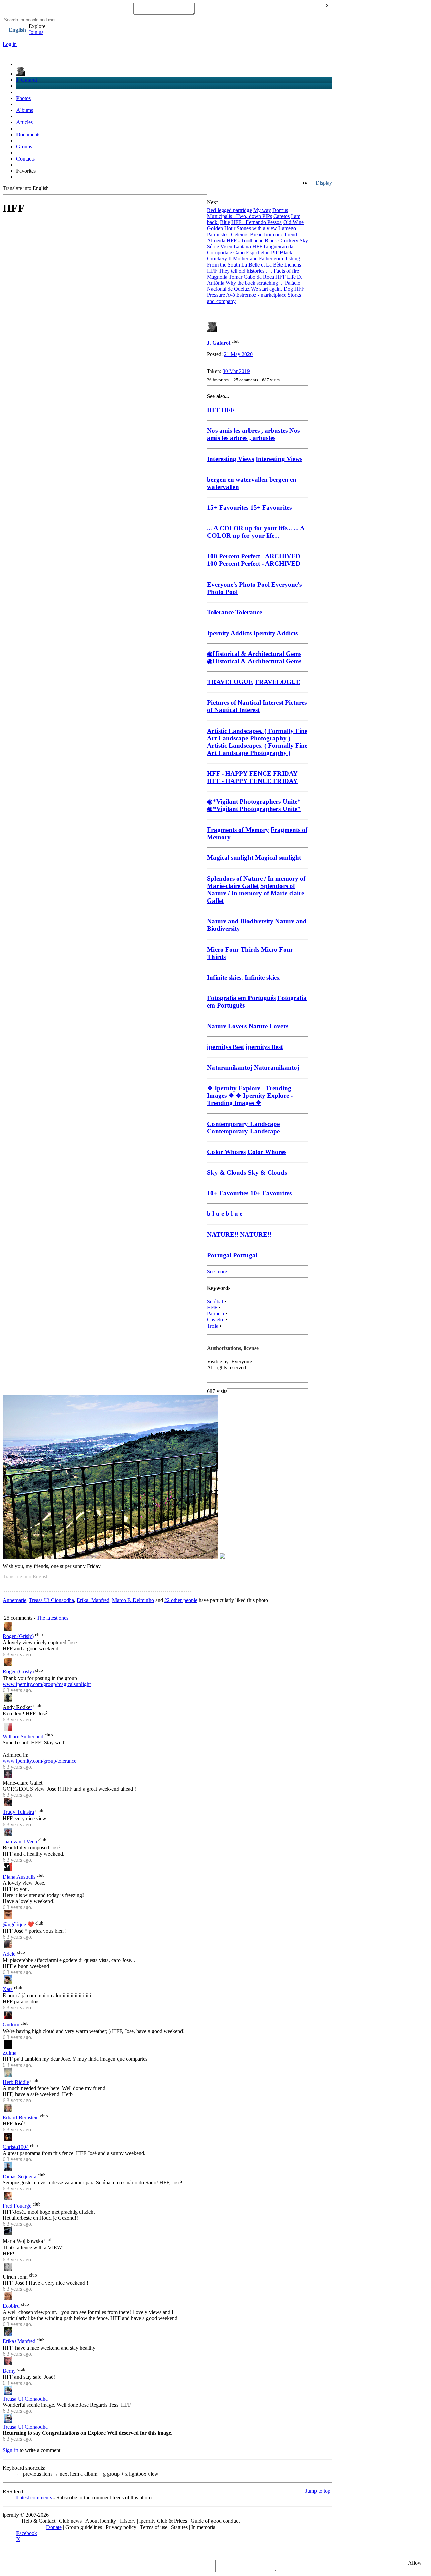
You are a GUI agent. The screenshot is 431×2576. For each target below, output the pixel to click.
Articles (24, 122)
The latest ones (53, 1618)
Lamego (287, 228)
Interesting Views (279, 459)
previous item (35, 2474)
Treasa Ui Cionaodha (52, 1600)
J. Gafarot (27, 80)
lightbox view (142, 2474)
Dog (288, 289)
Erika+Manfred (93, 1600)
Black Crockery (281, 240)
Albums (25, 110)
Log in (10, 44)
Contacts (25, 159)
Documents (28, 134)
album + (92, 2474)
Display (322, 183)
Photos (23, 98)
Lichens (293, 265)
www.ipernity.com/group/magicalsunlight (47, 1684)
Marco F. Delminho (133, 1600)
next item (67, 2474)
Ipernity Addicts (275, 633)
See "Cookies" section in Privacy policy (46, 2566)
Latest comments (34, 2497)
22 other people (181, 1600)
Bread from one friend (273, 234)
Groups (24, 147)
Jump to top (318, 2491)
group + (114, 2474)
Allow (415, 2563)
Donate (54, 2527)
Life (291, 277)
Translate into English (26, 188)
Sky (304, 240)
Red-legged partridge (229, 210)
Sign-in (10, 2450)
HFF (280, 277)
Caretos (281, 216)
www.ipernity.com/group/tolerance (40, 1761)
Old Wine (293, 222)
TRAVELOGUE (277, 682)
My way (262, 210)
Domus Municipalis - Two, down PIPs (247, 213)
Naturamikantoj (276, 1068)
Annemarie (14, 1600)
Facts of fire (286, 271)
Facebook (27, 2533)
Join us (36, 32)
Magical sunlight (278, 858)
